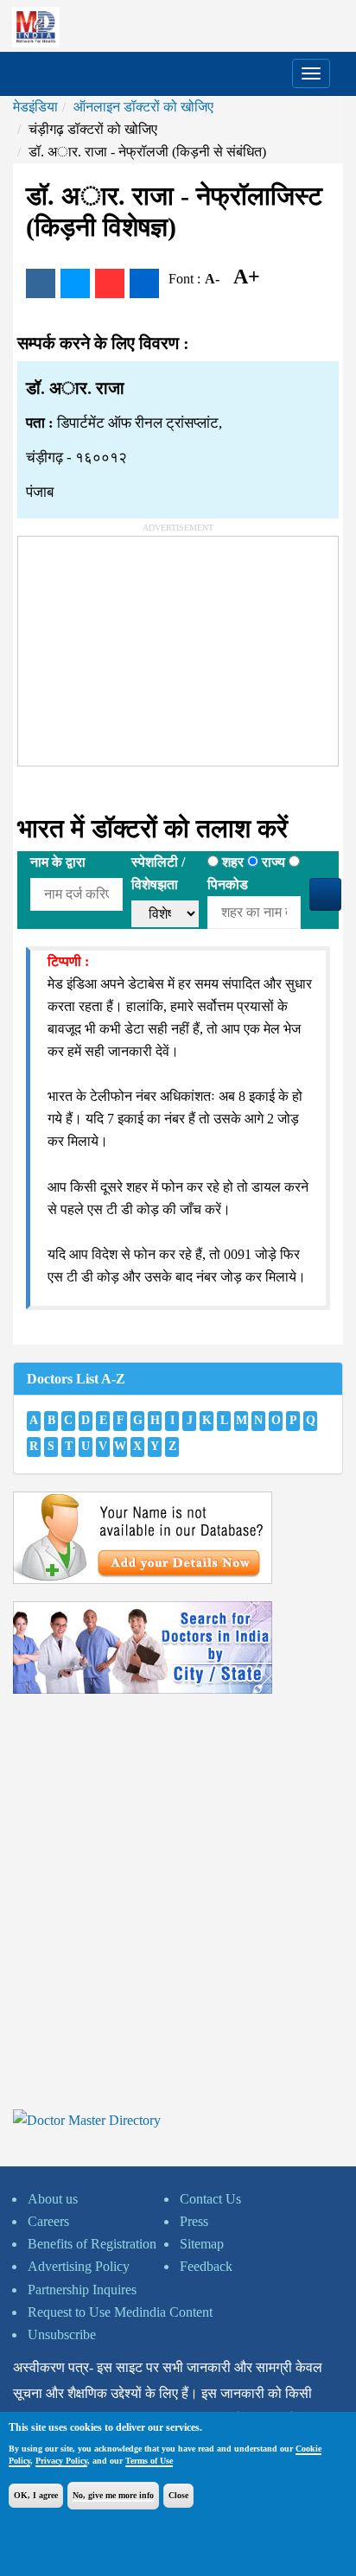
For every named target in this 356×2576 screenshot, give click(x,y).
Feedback (206, 2266)
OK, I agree (36, 2495)
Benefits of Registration (92, 2244)
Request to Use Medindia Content (120, 2312)
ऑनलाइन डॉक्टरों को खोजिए (143, 107)
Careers (48, 2221)
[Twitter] (75, 283)
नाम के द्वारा (58, 862)
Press (194, 2221)
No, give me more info (113, 2495)
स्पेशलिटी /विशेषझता (158, 873)
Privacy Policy (61, 2461)
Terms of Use (149, 2461)
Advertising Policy (79, 2266)
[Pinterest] (110, 283)
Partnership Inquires (82, 2290)
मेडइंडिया (35, 107)
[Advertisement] (148, 645)
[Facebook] (41, 283)
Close (178, 2495)
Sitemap (202, 2244)
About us (53, 2199)
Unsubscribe (62, 2334)
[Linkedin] (144, 283)
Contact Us (210, 2199)
